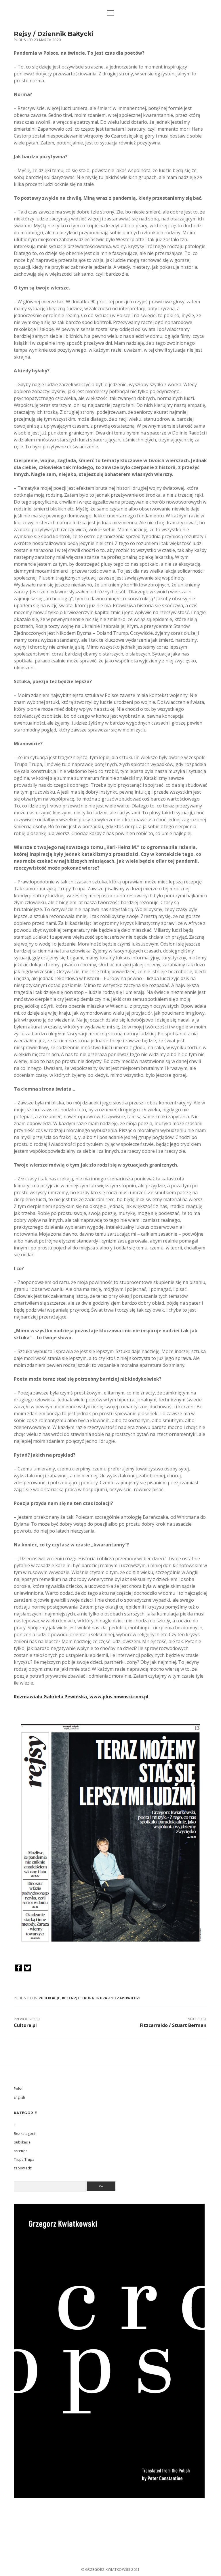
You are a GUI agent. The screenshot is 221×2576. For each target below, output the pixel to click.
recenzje (71, 1998)
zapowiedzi (129, 1998)
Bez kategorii (24, 2134)
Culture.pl (25, 2025)
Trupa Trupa (95, 1998)
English (19, 2097)
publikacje (49, 1998)
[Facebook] (18, 1968)
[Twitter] (28, 1968)
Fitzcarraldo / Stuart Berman (173, 2025)
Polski (19, 2089)
